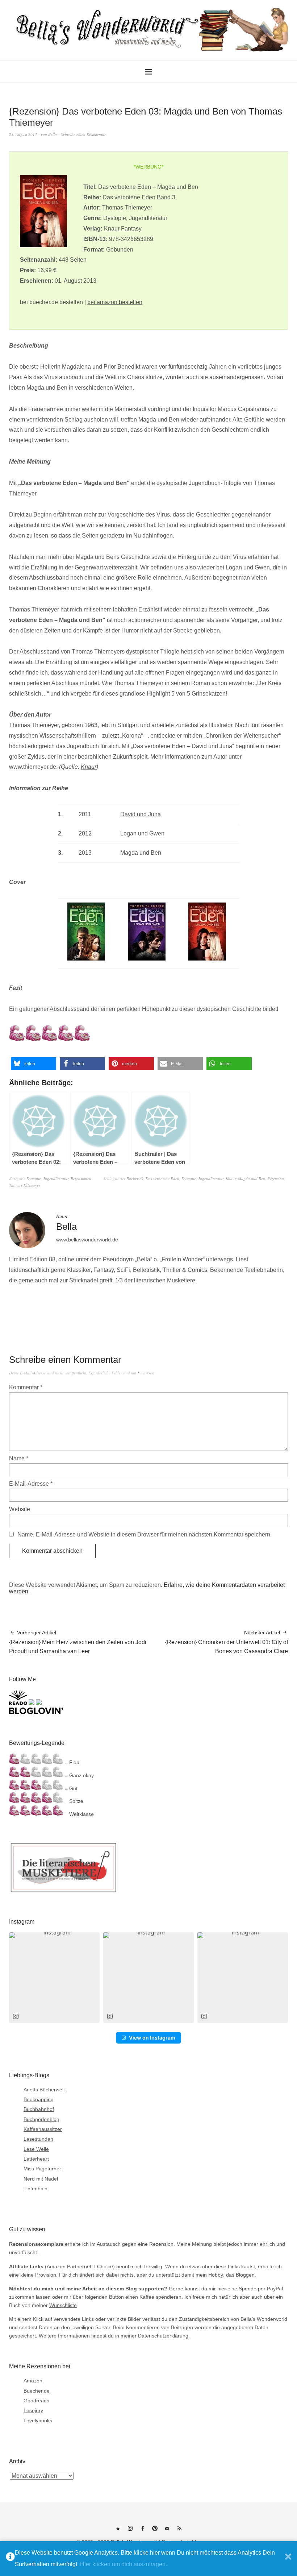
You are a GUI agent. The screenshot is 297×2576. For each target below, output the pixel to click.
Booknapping (39, 2099)
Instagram (130, 2531)
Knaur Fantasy (123, 229)
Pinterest (155, 2531)
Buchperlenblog (41, 2119)
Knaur (89, 767)
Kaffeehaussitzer (43, 2129)
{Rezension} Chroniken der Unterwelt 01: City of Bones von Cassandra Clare (227, 1642)
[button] (34, 1064)
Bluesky (118, 2531)
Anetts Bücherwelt (44, 2090)
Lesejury (33, 2410)
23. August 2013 (23, 134)
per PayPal (270, 2289)
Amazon (33, 2381)
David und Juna (141, 814)
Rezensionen (81, 1179)
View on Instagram (152, 2038)
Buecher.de (37, 2391)
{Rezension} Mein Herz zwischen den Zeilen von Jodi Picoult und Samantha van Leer (78, 1642)
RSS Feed (179, 2531)
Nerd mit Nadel (41, 2179)
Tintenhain (35, 2189)
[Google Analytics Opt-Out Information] (10, 2559)
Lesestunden (38, 2139)
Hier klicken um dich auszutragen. (124, 2564)
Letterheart (36, 2159)
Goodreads (36, 2401)
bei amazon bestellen (115, 302)
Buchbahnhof (39, 2109)
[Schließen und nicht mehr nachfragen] (288, 2559)
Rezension (276, 1179)
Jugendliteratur (56, 1179)
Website (20, 1509)
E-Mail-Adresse (31, 1484)
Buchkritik (135, 1179)
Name (19, 1458)
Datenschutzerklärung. (164, 2336)
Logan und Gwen (142, 833)
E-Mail (167, 2531)
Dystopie (34, 1179)
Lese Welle (36, 2149)
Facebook (142, 2531)
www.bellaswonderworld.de (87, 1240)
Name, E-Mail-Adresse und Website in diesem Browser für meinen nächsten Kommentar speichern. (145, 1534)
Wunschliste (63, 2305)
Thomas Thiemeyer (25, 1185)
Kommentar (26, 1387)
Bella (53, 134)
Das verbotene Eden (162, 1179)
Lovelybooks (38, 2421)
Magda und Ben (252, 1179)
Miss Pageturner (42, 2169)
